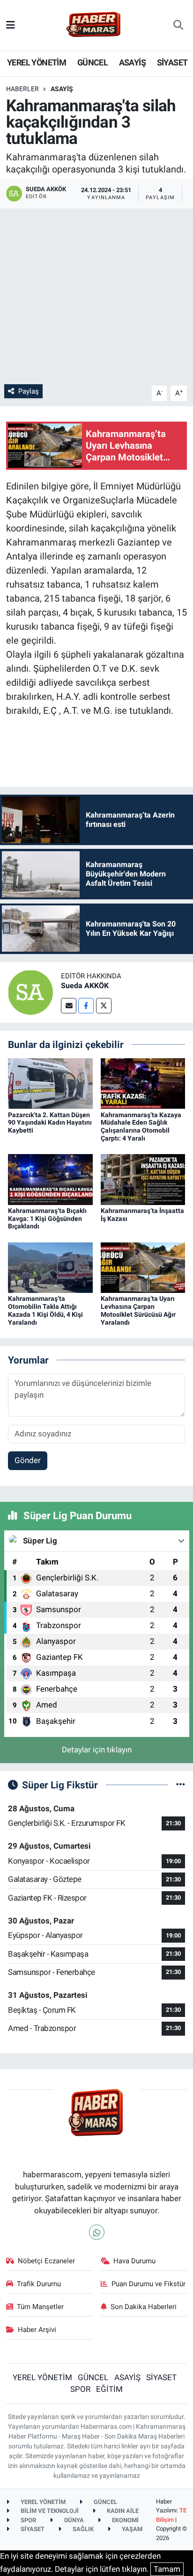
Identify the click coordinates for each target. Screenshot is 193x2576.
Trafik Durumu (39, 2284)
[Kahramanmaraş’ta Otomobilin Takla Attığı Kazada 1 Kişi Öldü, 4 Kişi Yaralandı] (50, 1267)
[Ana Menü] (11, 25)
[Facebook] (86, 1006)
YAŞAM (131, 2529)
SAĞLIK (82, 2529)
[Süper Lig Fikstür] (181, 1785)
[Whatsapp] (97, 2232)
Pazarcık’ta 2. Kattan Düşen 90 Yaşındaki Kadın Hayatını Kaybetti (50, 1123)
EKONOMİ (125, 2520)
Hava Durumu (134, 2261)
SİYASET (172, 62)
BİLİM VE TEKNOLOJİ (49, 2511)
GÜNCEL (93, 62)
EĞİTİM (109, 2389)
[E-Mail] (69, 1006)
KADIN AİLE (122, 2511)
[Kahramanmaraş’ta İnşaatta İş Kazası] (143, 1179)
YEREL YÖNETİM (37, 62)
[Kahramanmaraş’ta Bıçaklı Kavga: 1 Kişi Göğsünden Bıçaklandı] (50, 1179)
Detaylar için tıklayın (97, 1750)
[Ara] (178, 25)
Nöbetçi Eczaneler (46, 2261)
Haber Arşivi (37, 2330)
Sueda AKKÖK (85, 986)
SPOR (80, 2389)
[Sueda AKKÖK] (30, 991)
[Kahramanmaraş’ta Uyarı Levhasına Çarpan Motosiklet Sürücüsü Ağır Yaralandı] (143, 1267)
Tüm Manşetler (40, 2307)
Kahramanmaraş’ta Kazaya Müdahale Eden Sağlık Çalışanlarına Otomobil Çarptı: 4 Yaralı (141, 1127)
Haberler (22, 89)
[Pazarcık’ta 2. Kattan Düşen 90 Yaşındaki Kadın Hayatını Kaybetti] (50, 1083)
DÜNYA (73, 2520)
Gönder (28, 1460)
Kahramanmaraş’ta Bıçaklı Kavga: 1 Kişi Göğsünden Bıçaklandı (47, 1219)
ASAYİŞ (132, 62)
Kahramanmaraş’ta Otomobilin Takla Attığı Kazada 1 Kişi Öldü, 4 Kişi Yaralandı (45, 1310)
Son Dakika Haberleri (144, 2307)
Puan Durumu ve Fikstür (148, 2284)
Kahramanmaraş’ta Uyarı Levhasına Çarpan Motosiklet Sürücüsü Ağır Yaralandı (138, 1310)
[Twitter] (104, 1006)
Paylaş (29, 391)
